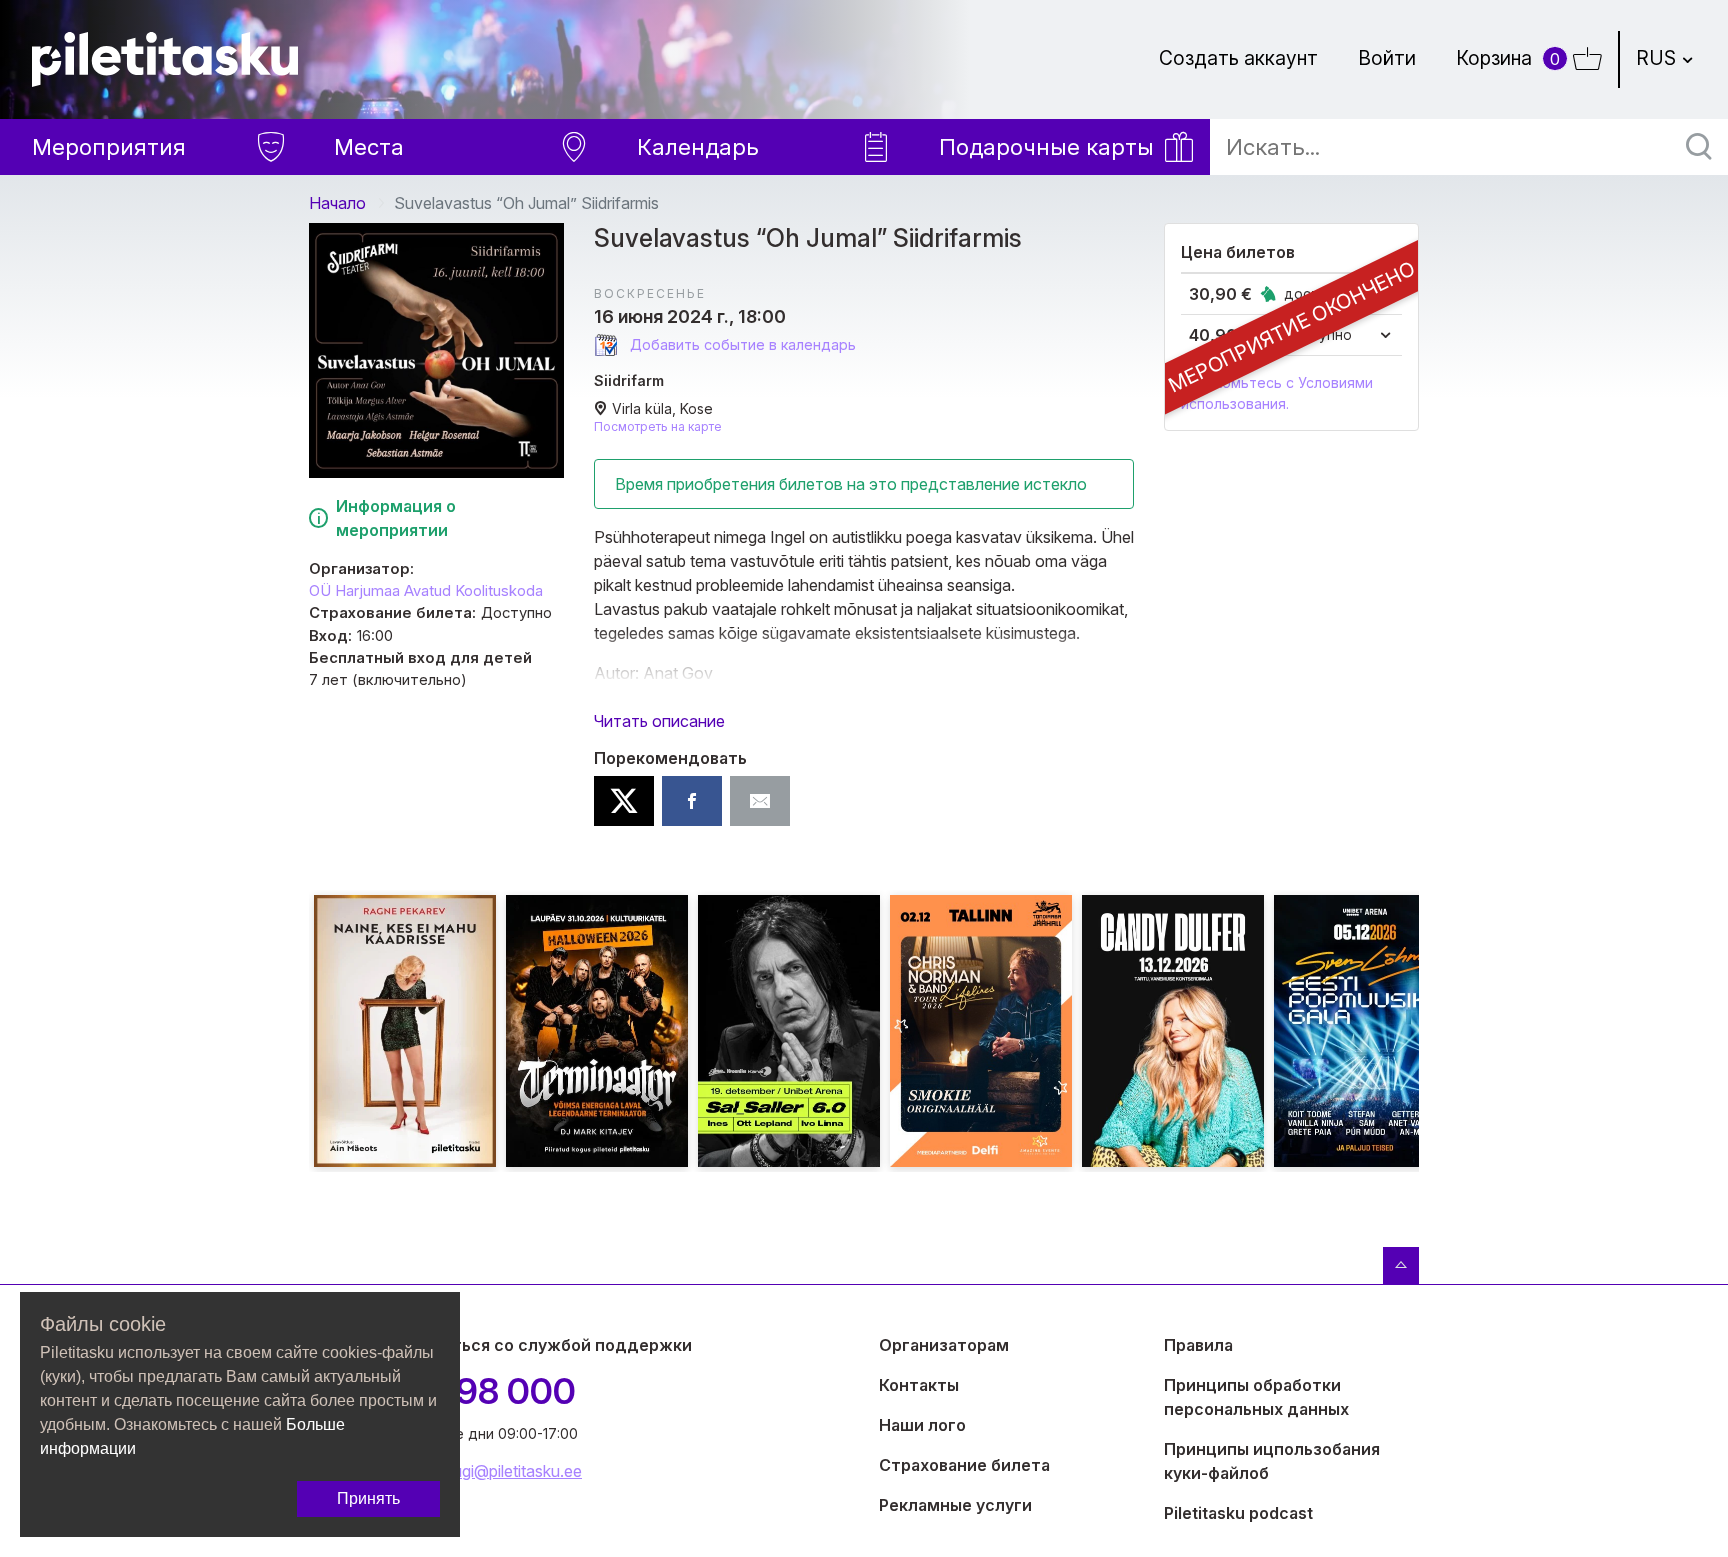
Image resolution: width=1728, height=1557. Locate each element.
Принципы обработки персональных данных (1256, 1397)
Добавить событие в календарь (741, 344)
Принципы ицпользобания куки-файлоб (1272, 1461)
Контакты (919, 1385)
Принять (368, 1498)
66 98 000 (490, 1391)
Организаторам (944, 1345)
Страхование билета (964, 1465)
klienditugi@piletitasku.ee (493, 1471)
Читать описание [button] (659, 721)
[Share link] (760, 801)
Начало (337, 203)
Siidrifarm (629, 380)
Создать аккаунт (1238, 58)
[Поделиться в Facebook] (692, 801)
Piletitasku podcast (1238, 1513)
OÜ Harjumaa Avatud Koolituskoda (426, 591)
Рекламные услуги (955, 1505)
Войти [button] (1387, 58)
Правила (1198, 1345)
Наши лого (922, 1425)
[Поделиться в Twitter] (624, 801)
